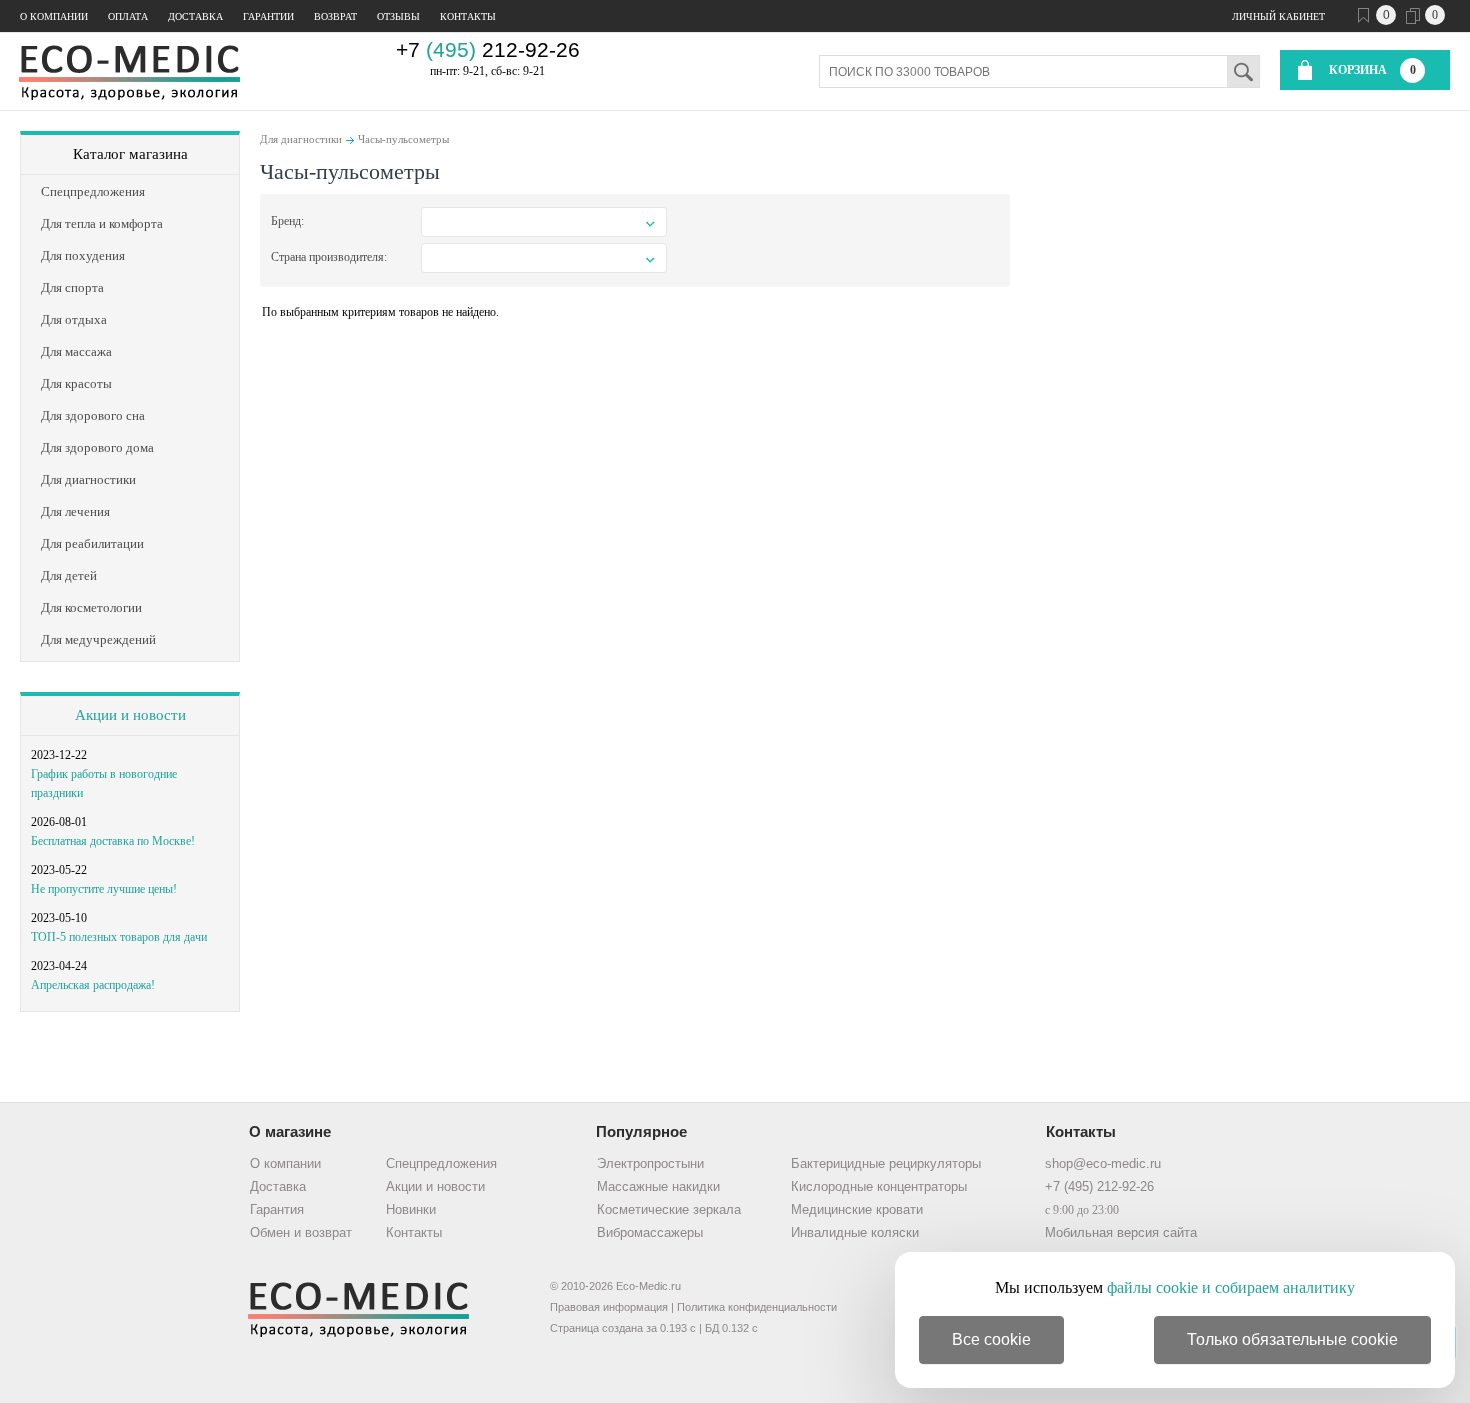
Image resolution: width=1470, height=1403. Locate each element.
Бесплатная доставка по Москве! (113, 841)
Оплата (128, 16)
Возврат (335, 16)
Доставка (195, 16)
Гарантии (268, 16)
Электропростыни (650, 1163)
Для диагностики (301, 139)
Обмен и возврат (301, 1232)
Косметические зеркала (669, 1209)
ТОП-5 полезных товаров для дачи (119, 937)
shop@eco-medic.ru (1103, 1163)
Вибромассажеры (650, 1232)
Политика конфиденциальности (757, 1307)
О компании (54, 16)
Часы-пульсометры (403, 139)
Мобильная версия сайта (1121, 1232)
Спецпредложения (441, 1163)
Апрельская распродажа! (93, 985)
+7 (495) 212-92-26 (1099, 1186)
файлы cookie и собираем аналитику (1231, 1287)
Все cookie (991, 1339)
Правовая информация (609, 1307)
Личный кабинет (1278, 16)
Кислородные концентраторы (879, 1186)
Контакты (468, 16)
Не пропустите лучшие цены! (104, 889)
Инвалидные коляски (855, 1232)
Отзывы (398, 16)
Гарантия (277, 1209)
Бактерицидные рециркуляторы (886, 1163)
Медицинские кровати (857, 1209)
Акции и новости (130, 715)
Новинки (411, 1209)
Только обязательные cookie (1292, 1339)
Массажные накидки (658, 1186)
